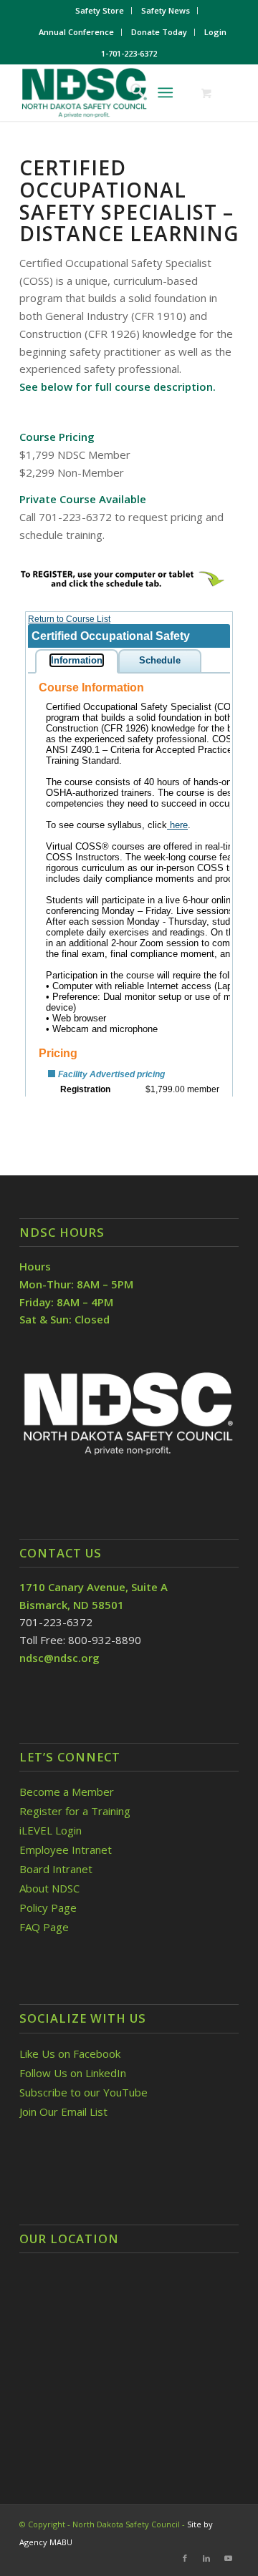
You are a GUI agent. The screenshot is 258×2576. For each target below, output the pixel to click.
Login (215, 32)
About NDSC (49, 1888)
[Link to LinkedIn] (206, 2558)
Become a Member (67, 1792)
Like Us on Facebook (70, 2053)
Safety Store (100, 10)
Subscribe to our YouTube (83, 2092)
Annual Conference (76, 32)
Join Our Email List (63, 2111)
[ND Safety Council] (107, 92)
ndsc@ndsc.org (59, 1658)
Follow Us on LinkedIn (73, 2073)
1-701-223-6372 (129, 53)
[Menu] (165, 92)
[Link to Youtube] (228, 2558)
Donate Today (159, 32)
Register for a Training (75, 1811)
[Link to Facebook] (185, 2558)
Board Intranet (56, 1869)
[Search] (130, 92)
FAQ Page (44, 1927)
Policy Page (48, 1907)
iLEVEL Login (52, 1830)
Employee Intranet (66, 1850)
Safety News (166, 10)
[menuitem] (100, 11)
